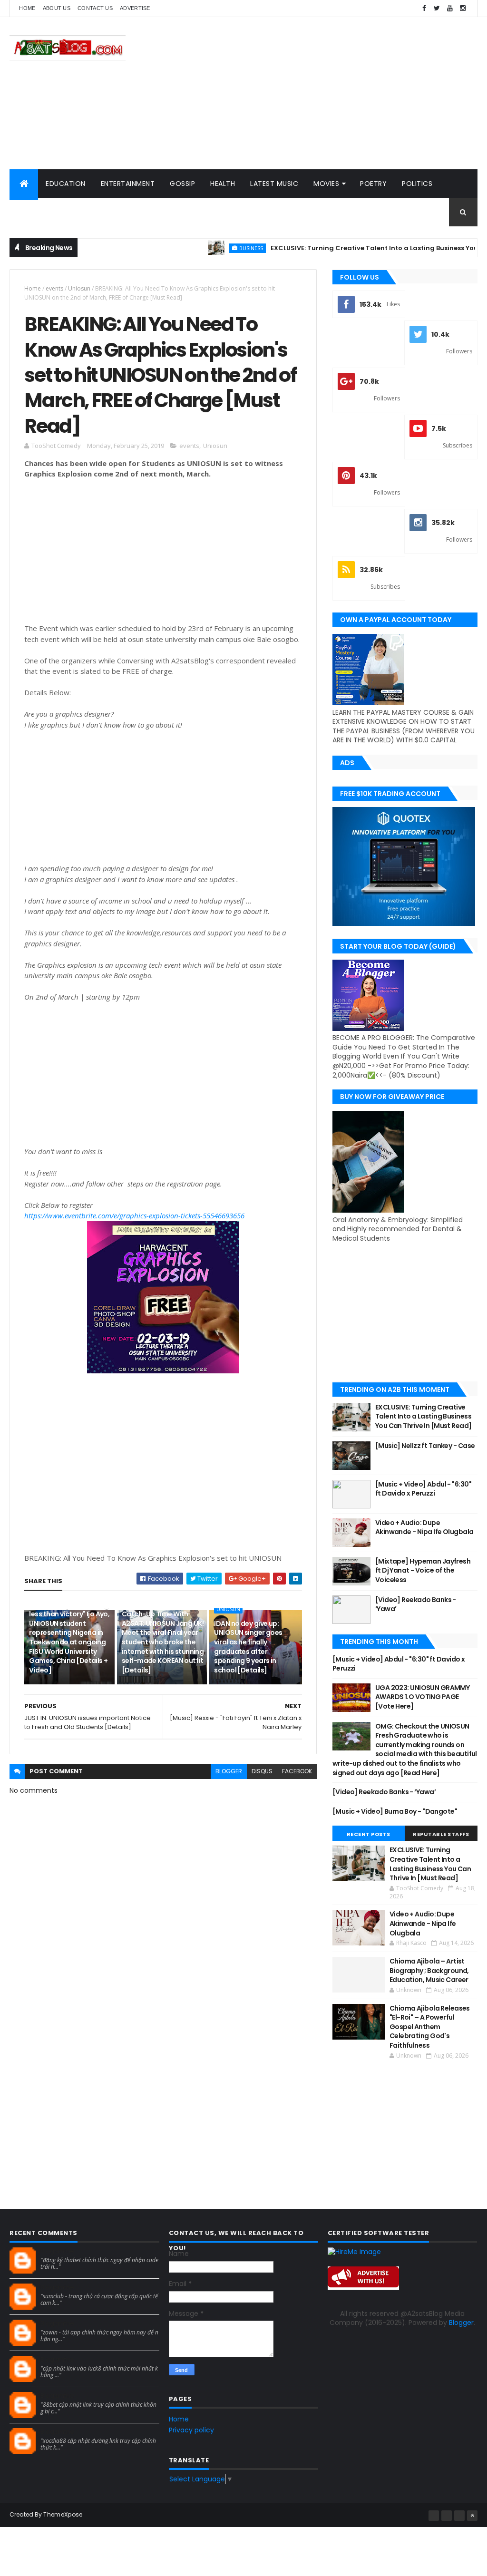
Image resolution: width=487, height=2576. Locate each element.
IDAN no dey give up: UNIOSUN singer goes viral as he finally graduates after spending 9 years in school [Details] (248, 1647)
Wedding (75, 212)
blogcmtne (57, 2251)
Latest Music (274, 184)
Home (27, 8)
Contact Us (95, 8)
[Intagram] (447, 2516)
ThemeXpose (63, 2514)
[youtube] (450, 8)
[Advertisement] (304, 93)
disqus (262, 1771)
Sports (30, 212)
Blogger (461, 2323)
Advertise (135, 8)
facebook (297, 1771)
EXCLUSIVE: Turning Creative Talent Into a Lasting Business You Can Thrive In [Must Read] (424, 1416)
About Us (57, 8)
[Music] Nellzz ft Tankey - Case (425, 1446)
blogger (229, 1771)
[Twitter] (459, 2516)
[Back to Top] (472, 2516)
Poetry (373, 184)
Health (223, 184)
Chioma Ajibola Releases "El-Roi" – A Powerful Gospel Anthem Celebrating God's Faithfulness (430, 2027)
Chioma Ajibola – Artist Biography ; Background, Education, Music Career (429, 1970)
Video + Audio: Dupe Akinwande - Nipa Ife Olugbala (424, 1527)
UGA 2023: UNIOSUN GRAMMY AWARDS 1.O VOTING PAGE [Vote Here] (423, 1697)
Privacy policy (191, 2430)
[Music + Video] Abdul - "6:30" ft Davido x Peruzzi (423, 1489)
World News (130, 212)
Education (66, 184)
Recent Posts (369, 1834)
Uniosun (79, 288)
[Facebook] (434, 2516)
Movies (326, 184)
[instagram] (463, 8)
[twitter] (437, 8)
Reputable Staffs (441, 1834)
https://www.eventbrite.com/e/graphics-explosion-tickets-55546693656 (134, 1215)
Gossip (182, 184)
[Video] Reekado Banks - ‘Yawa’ (416, 1604)
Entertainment (128, 184)
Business (209, 248)
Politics (417, 184)
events (54, 288)
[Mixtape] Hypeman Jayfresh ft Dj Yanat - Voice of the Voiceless (423, 1570)
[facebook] (424, 8)
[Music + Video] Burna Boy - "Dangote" (395, 1811)
